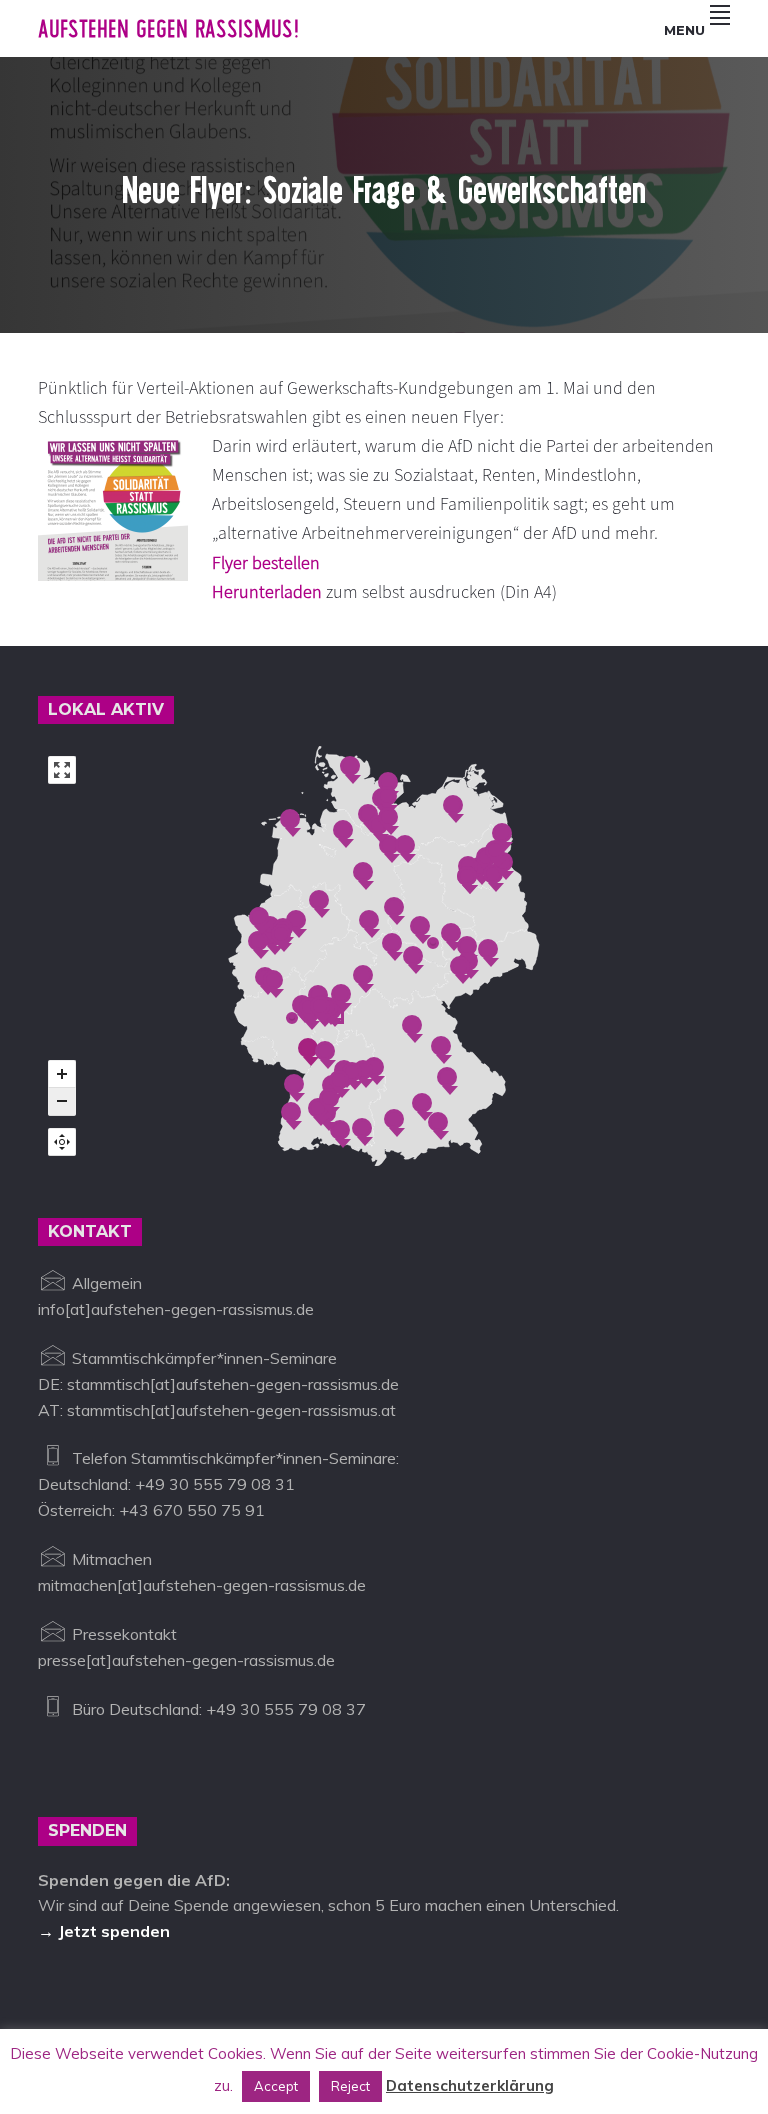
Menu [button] (684, 30)
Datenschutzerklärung (470, 2085)
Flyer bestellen (266, 562)
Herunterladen (267, 591)
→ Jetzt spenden (104, 1931)
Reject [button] (350, 2086)
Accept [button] (276, 2086)
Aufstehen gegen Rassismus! (168, 28)
